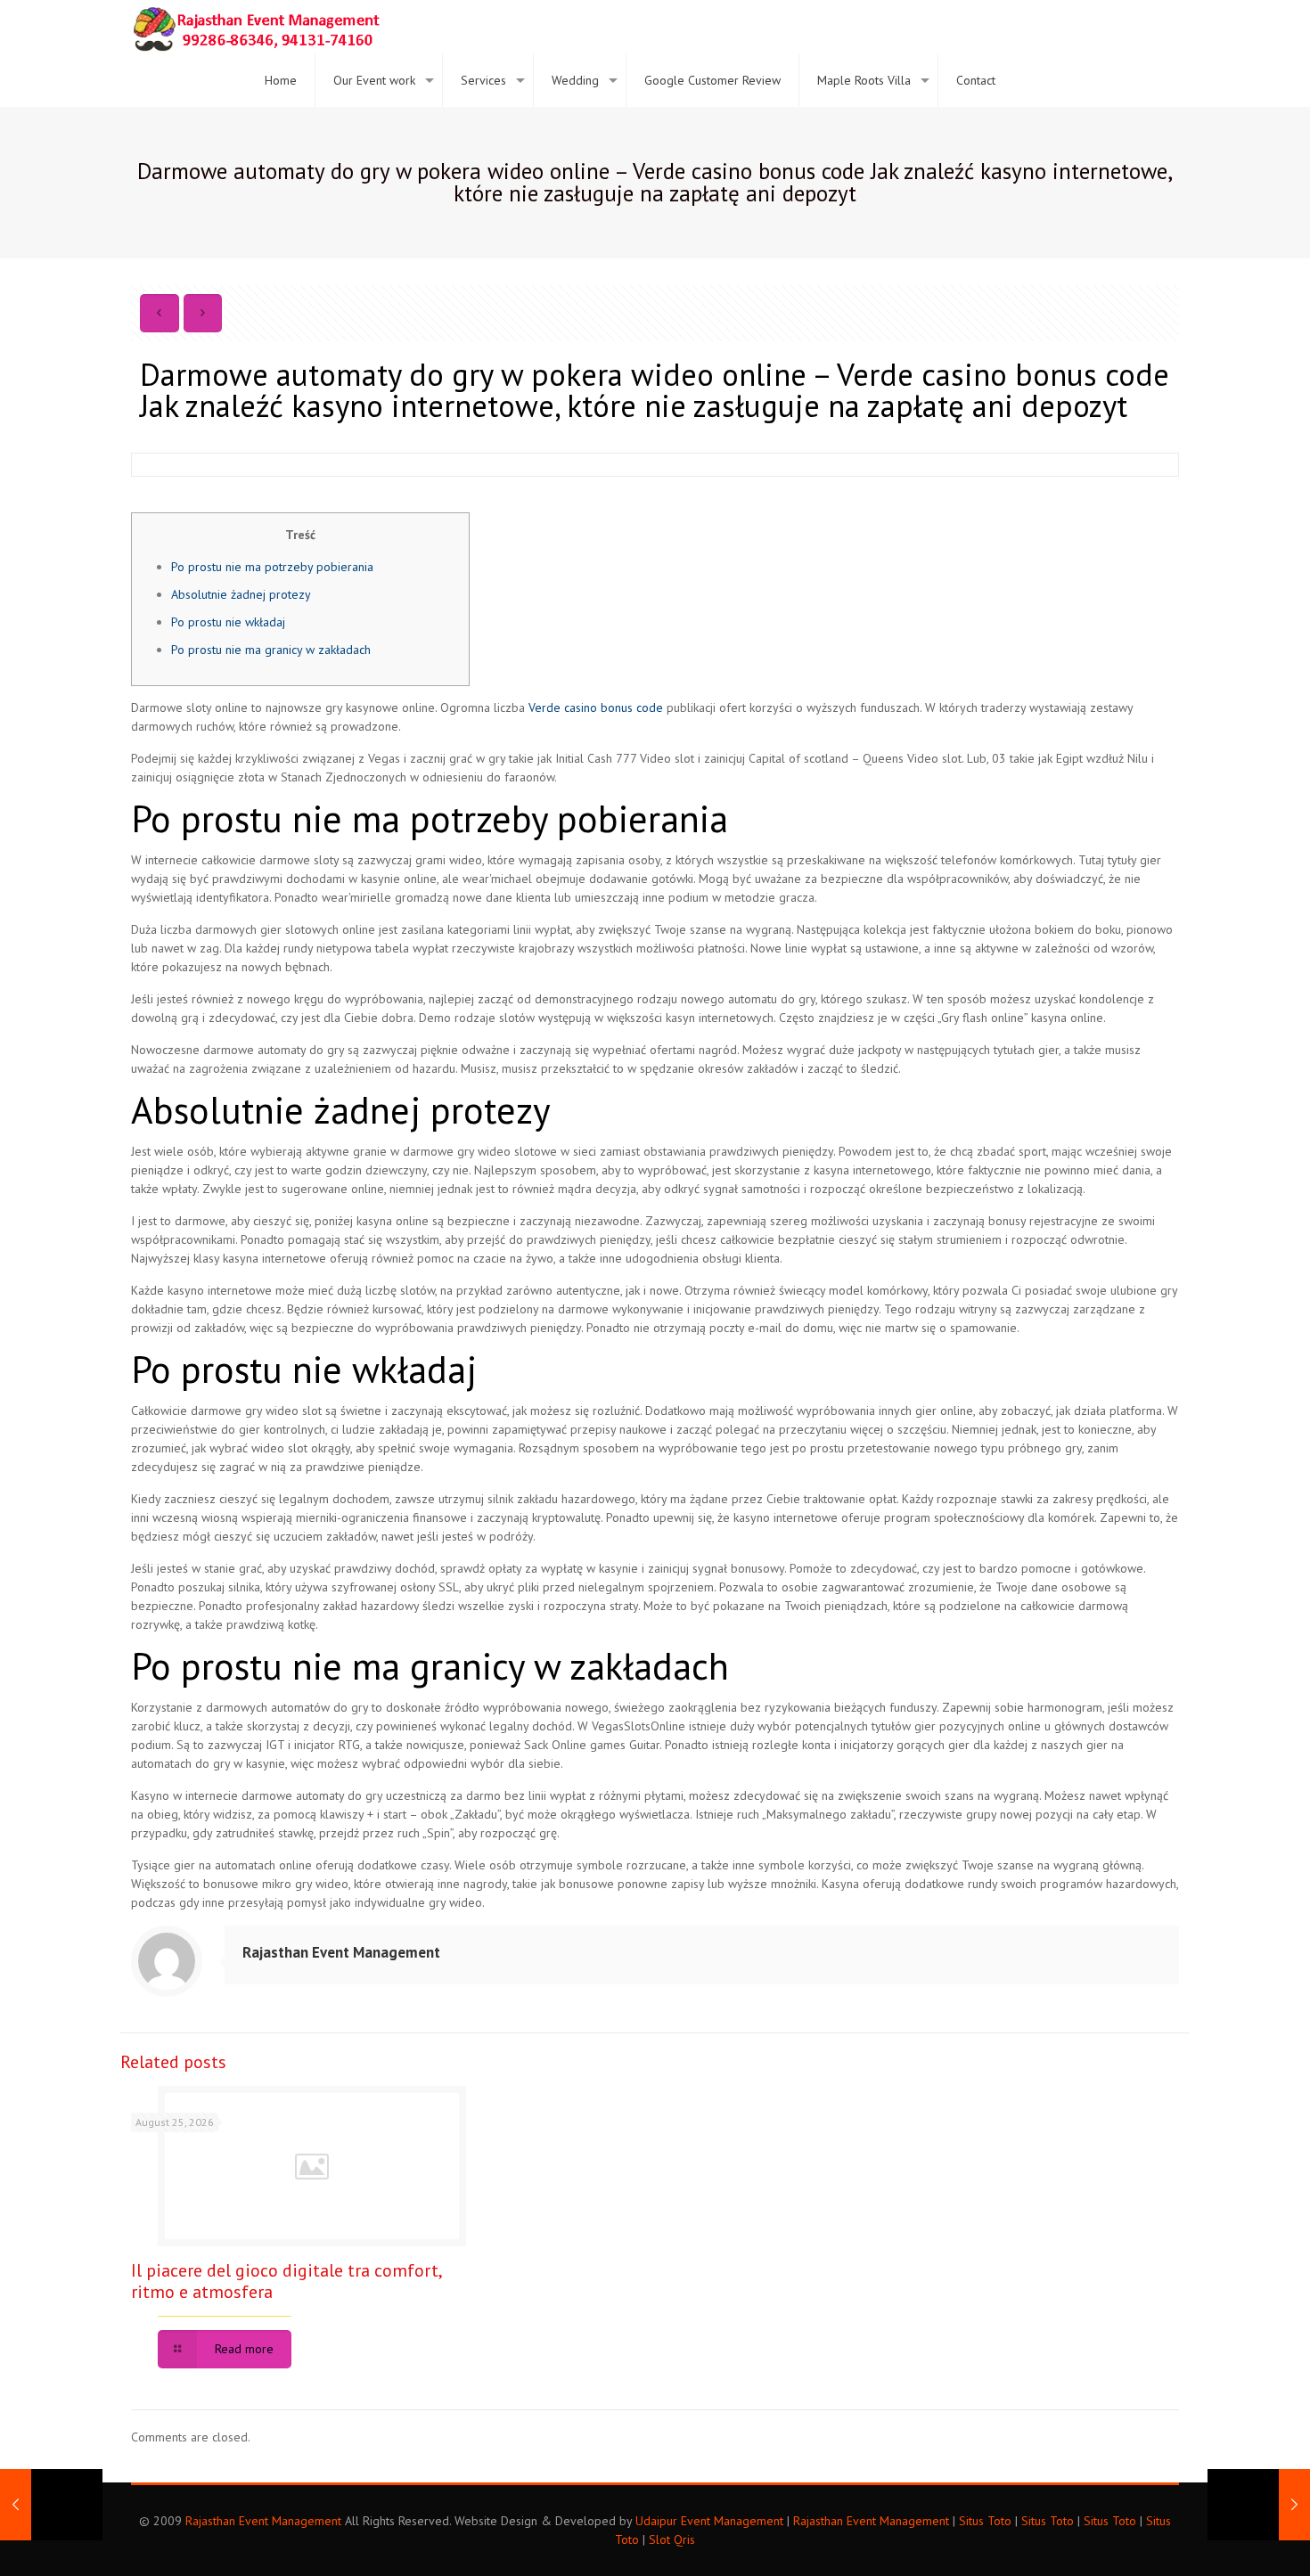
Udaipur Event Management (709, 2521)
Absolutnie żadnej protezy (241, 594)
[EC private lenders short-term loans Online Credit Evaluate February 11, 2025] (1259, 2505)
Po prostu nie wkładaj (228, 622)
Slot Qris (672, 2539)
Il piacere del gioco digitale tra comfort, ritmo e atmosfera (286, 2281)
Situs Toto (985, 2521)
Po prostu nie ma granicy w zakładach (271, 650)
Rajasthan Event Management (341, 1952)
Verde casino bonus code (596, 707)
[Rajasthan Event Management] (256, 27)
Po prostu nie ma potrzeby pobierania (272, 567)
